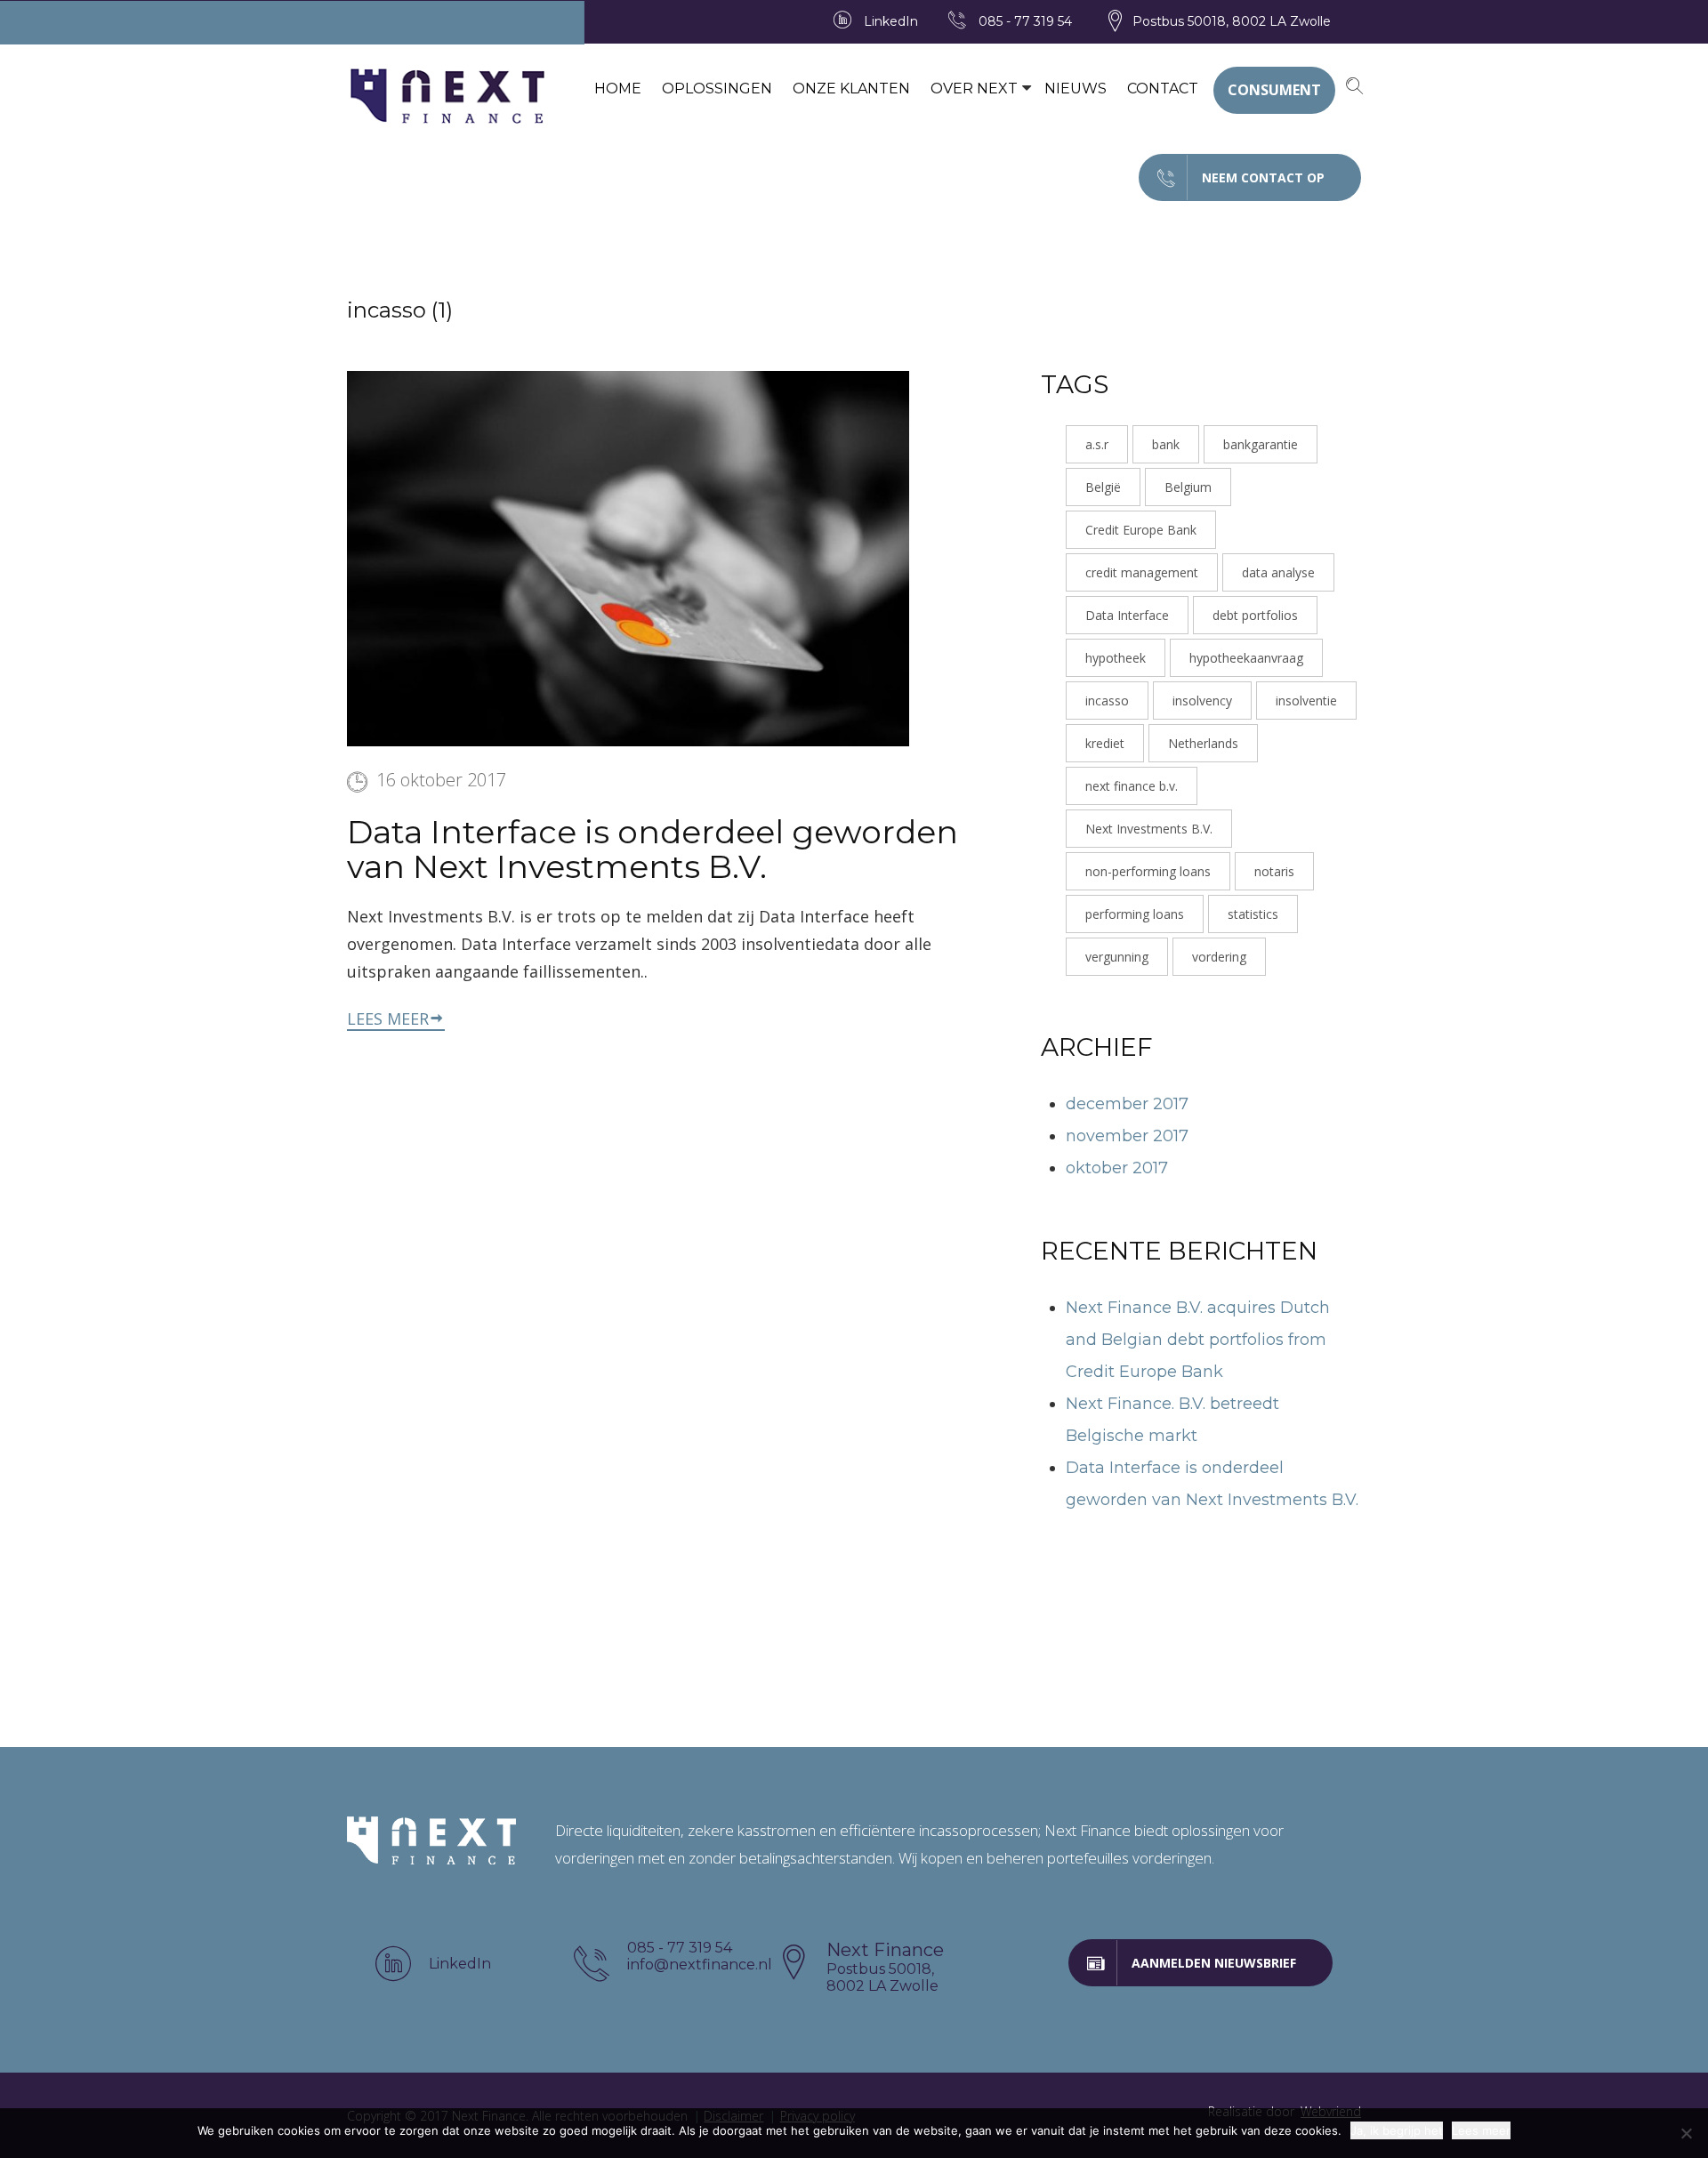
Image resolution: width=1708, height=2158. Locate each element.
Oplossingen (717, 89)
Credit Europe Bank (1141, 530)
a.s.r (1097, 444)
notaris (1274, 871)
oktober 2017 (1117, 1168)
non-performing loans (1148, 871)
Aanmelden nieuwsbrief (1214, 1963)
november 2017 (1127, 1136)
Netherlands (1203, 743)
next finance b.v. (1132, 786)
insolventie (1306, 701)
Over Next (974, 89)
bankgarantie (1261, 444)
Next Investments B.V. (1149, 829)
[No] (1686, 2133)
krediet (1105, 743)
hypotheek (1116, 658)
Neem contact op (1263, 177)
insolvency (1202, 701)
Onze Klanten (851, 89)
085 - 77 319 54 (1025, 21)
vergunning (1117, 957)
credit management (1142, 572)
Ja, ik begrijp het (1397, 2130)
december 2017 (1127, 1104)
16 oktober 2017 (441, 780)
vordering (1219, 957)
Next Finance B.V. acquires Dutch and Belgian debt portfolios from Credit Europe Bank (1198, 1340)
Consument (1274, 90)
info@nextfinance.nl (700, 1965)
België (1103, 487)
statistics (1253, 914)
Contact (1163, 89)
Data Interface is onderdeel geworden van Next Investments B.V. (653, 850)
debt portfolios (1255, 615)
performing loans (1135, 914)
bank (1166, 444)
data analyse (1278, 572)
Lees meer (388, 1019)
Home (618, 89)
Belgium (1188, 487)
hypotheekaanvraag (1246, 658)
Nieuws (1076, 89)
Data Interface (1127, 615)
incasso (1107, 701)
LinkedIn (891, 21)
